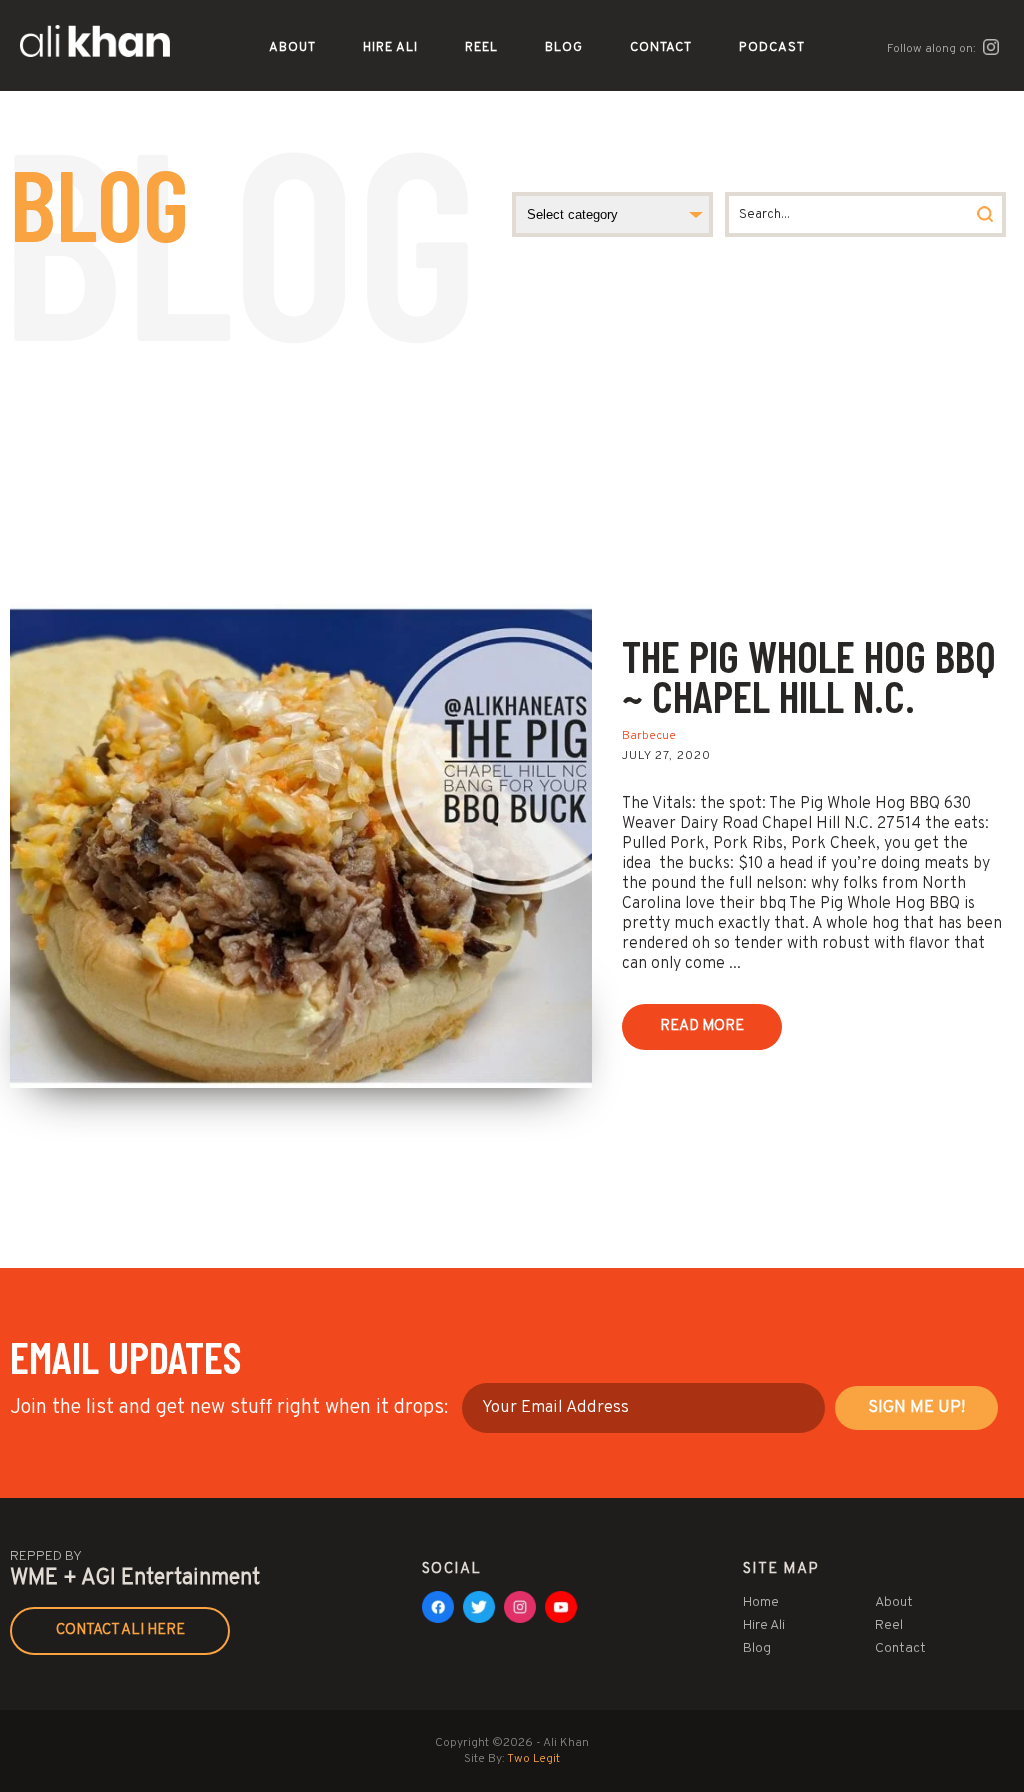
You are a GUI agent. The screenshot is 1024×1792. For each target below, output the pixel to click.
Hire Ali (390, 48)
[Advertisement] (512, 454)
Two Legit (533, 1759)
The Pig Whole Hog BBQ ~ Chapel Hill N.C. (809, 675)
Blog (564, 48)
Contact (661, 48)
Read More (702, 1026)
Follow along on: (933, 49)
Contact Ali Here (120, 1630)
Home (761, 1602)
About (292, 48)
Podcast (772, 48)
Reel (481, 48)
